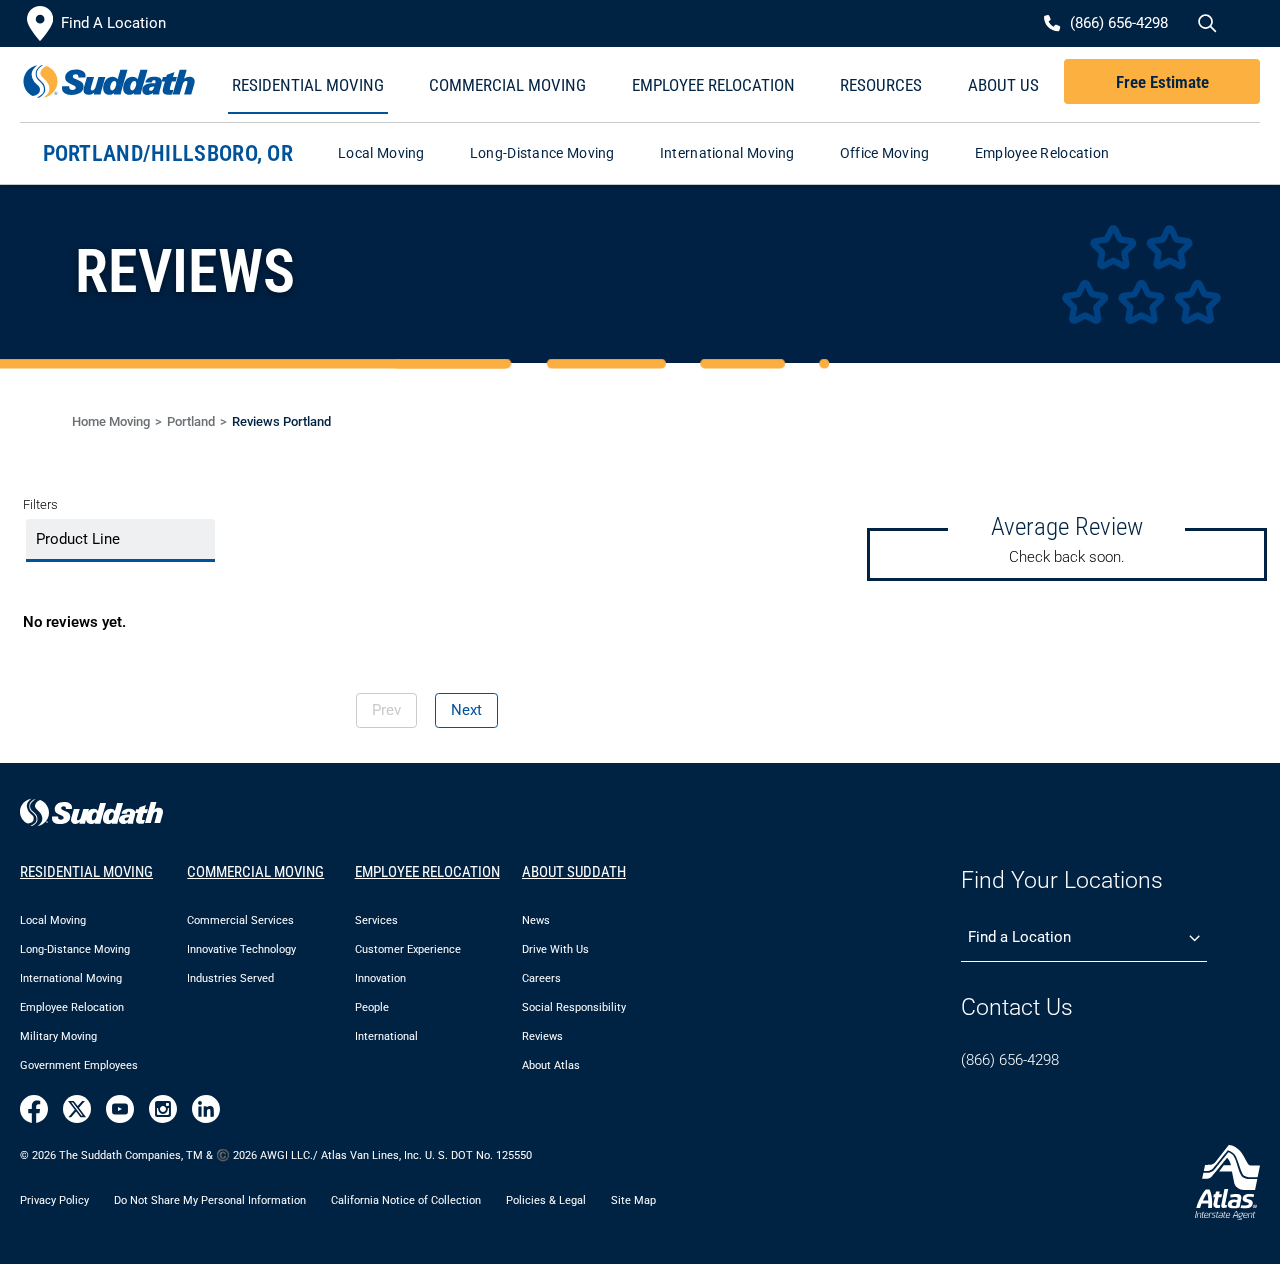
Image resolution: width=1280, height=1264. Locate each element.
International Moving (727, 153)
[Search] (1205, 24)
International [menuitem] (386, 1036)
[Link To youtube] (120, 1109)
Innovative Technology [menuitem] (241, 949)
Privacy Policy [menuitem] (54, 1199)
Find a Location (1019, 937)
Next (466, 710)
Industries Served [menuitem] (230, 978)
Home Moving (111, 421)
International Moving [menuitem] (71, 978)
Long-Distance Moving (542, 153)
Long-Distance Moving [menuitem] (75, 949)
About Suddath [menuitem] (574, 872)
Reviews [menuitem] (542, 1036)
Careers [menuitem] (541, 978)
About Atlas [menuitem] (551, 1065)
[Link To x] (77, 1109)
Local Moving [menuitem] (53, 920)
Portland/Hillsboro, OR (168, 153)
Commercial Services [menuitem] (240, 920)
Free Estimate (1162, 82)
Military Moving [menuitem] (58, 1036)
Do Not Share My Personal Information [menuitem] (210, 1199)
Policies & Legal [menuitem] (546, 1199)
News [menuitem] (536, 920)
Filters (40, 504)
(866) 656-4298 (1010, 1060)
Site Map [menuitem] (633, 1199)
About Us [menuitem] (1003, 85)
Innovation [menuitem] (380, 978)
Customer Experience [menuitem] (408, 949)
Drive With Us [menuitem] (555, 949)
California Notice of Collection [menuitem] (406, 1199)
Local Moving (381, 153)
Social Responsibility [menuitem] (574, 1007)
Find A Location (113, 23)
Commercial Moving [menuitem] (507, 85)
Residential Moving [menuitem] (308, 85)
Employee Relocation (1042, 153)
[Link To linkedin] (206, 1109)
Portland (191, 421)
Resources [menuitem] (881, 85)
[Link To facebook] (34, 1109)
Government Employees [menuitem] (79, 1065)
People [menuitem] (372, 1007)
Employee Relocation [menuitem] (713, 85)
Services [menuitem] (376, 920)
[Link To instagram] (163, 1109)
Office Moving (885, 153)
